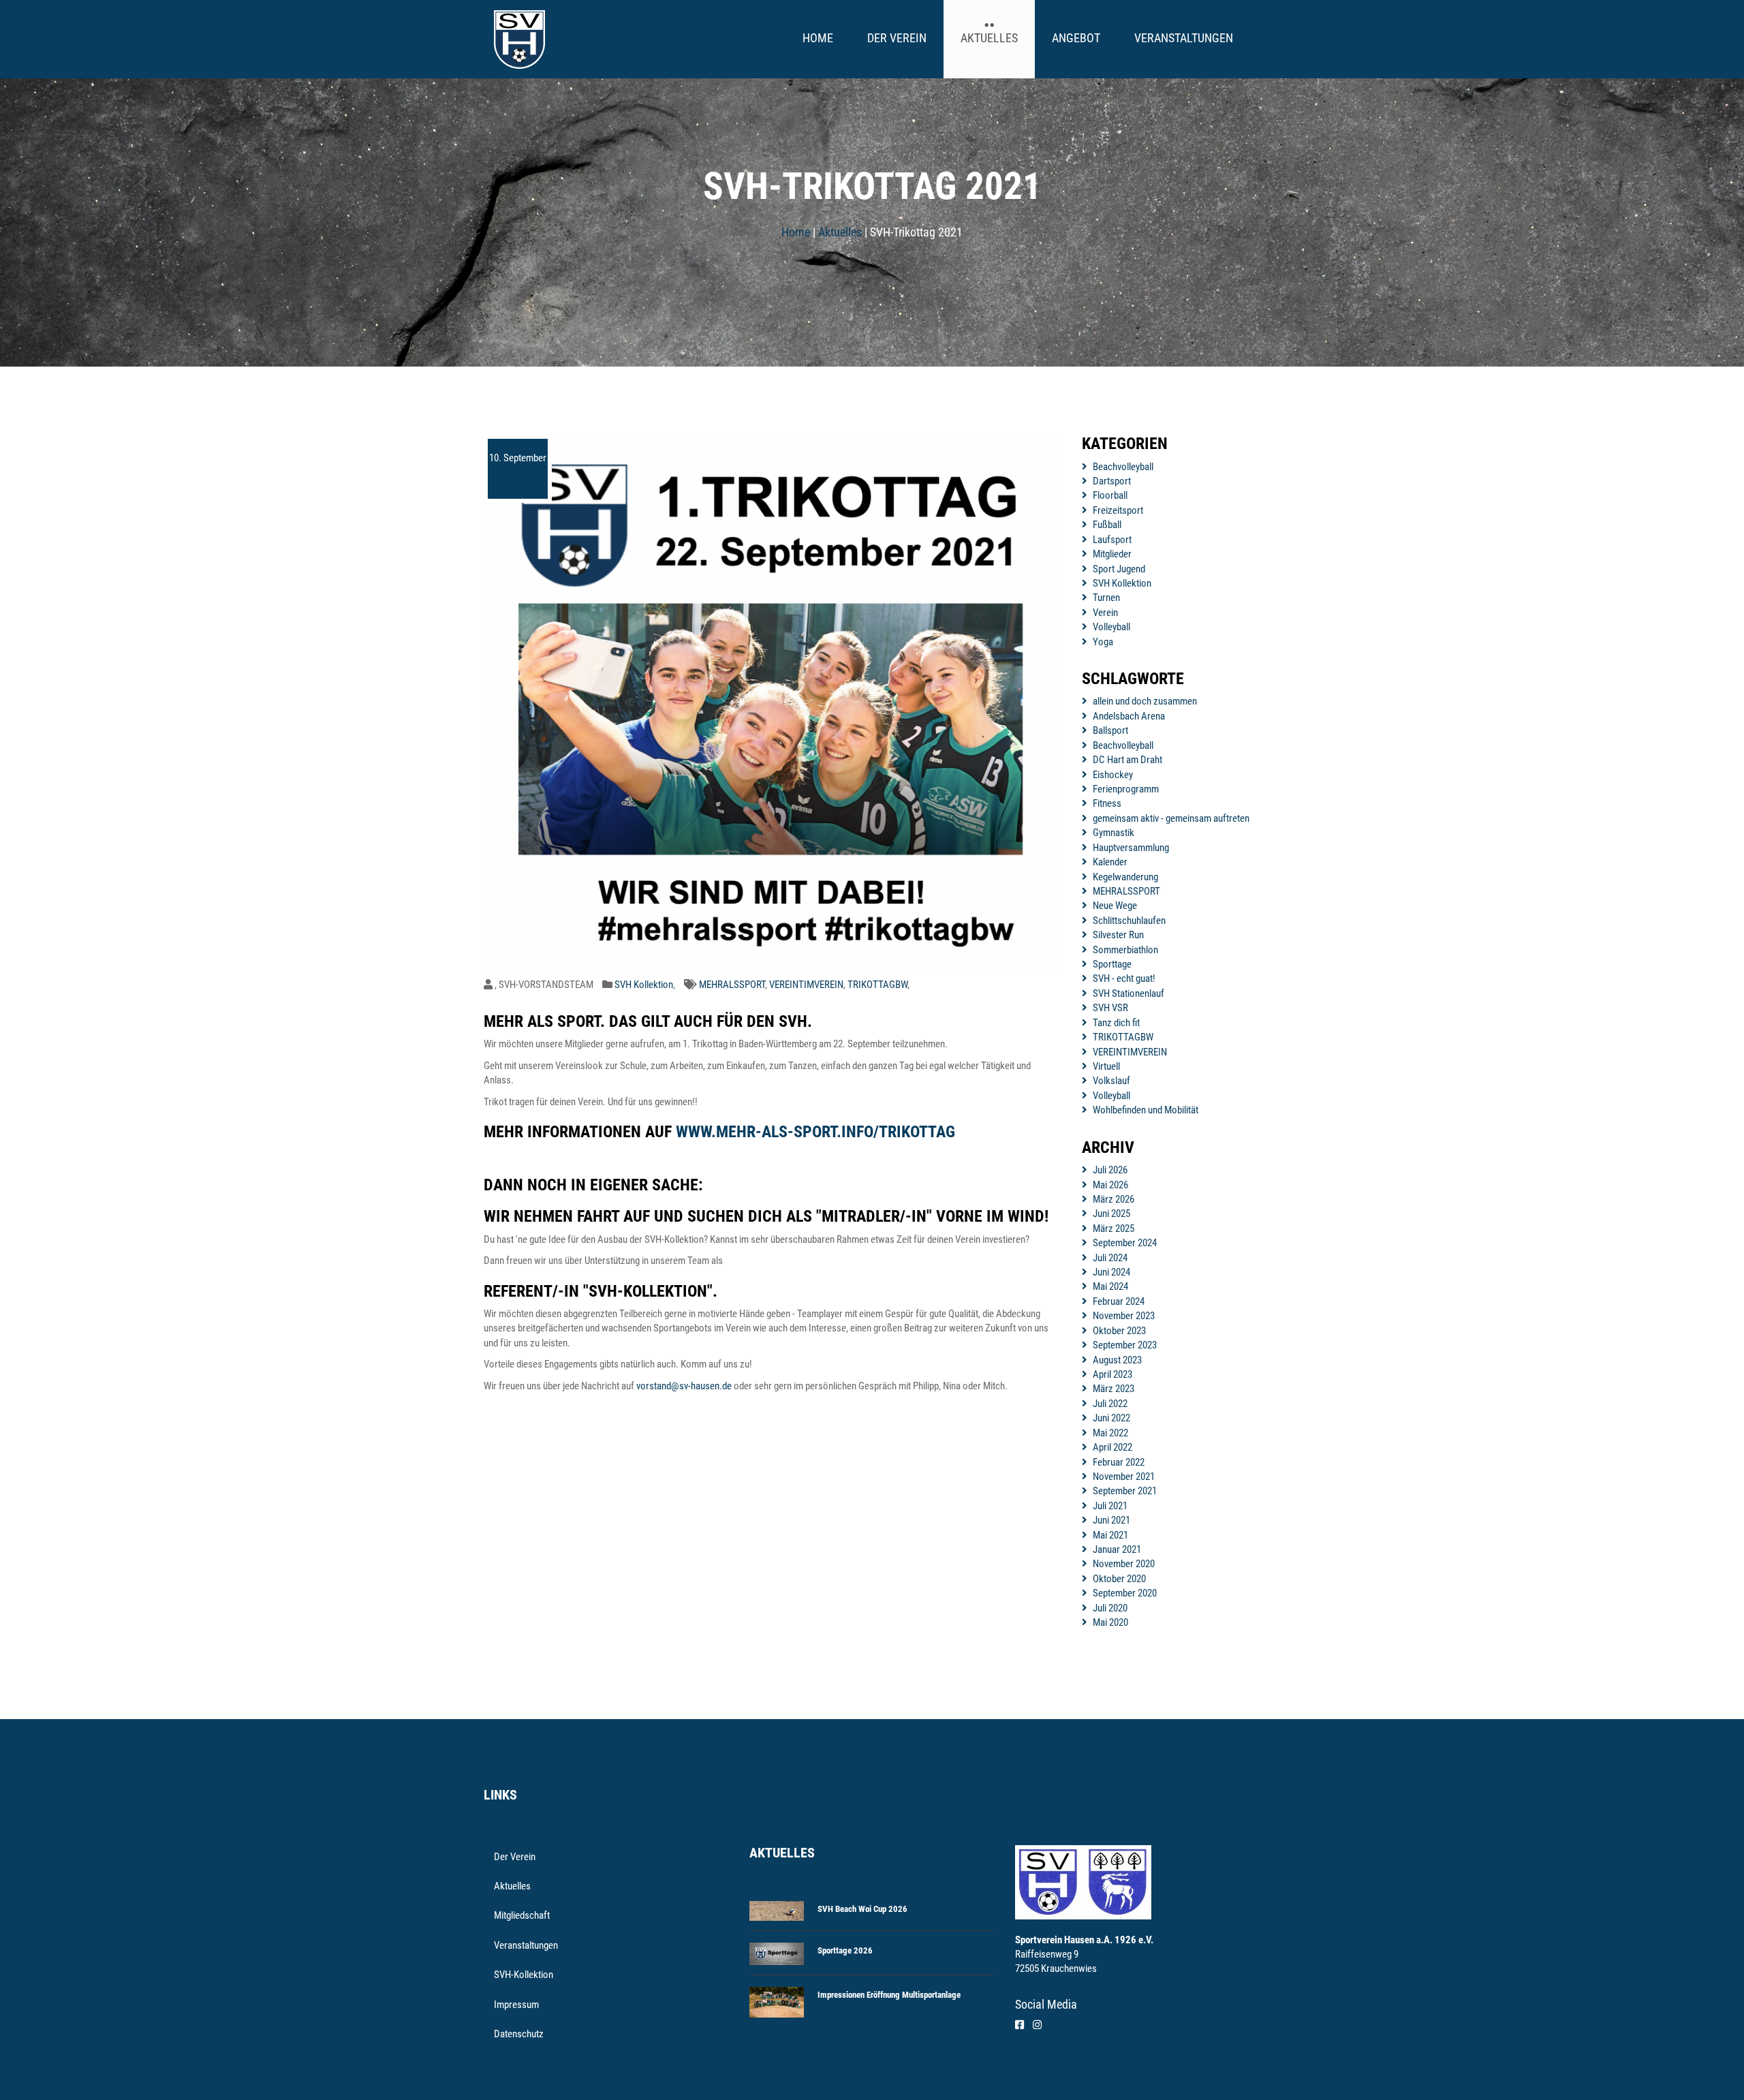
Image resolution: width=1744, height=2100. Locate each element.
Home (818, 38)
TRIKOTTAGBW (877, 985)
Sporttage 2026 (845, 1950)
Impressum (516, 2005)
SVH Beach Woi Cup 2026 (862, 1909)
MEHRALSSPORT (732, 985)
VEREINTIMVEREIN (806, 985)
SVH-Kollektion (524, 1975)
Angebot (1076, 38)
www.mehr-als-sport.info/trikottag (815, 1132)
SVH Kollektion (644, 985)
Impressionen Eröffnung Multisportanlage (889, 1995)
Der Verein (897, 38)
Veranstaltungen (1184, 38)
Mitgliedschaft (522, 1915)
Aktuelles (989, 38)
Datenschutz (519, 2034)
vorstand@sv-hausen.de (684, 1386)
